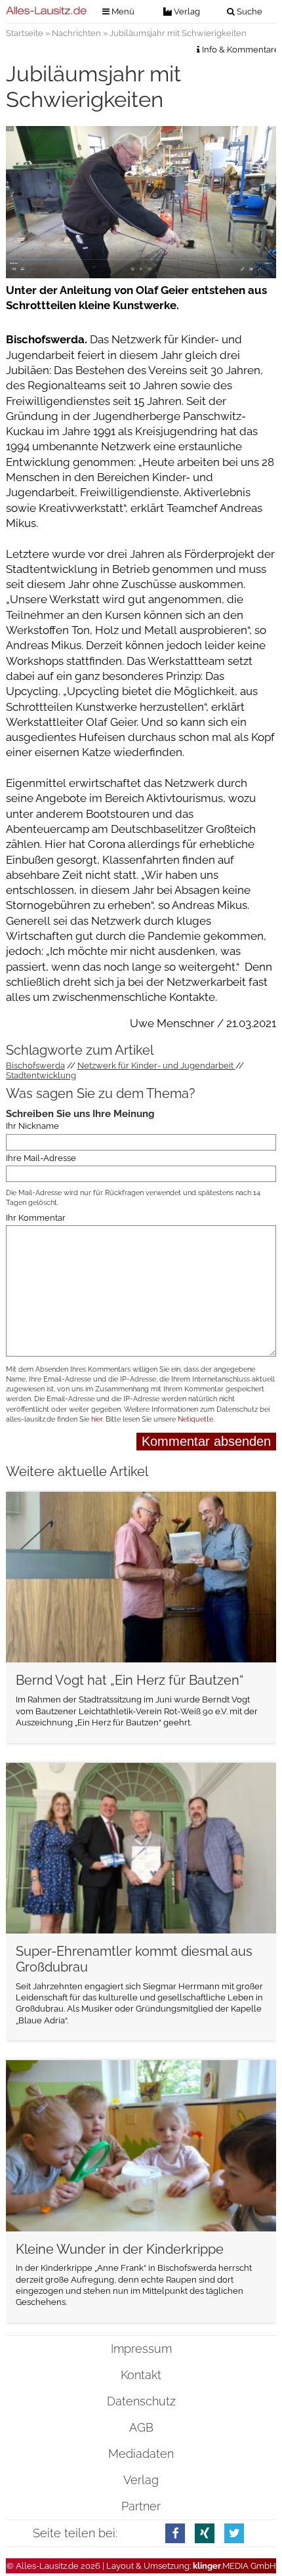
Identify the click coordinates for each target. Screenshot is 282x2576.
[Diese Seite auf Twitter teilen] (234, 2533)
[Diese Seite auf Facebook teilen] (175, 2533)
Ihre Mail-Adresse (41, 1158)
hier (97, 1419)
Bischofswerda (35, 1066)
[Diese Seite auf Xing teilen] (205, 2533)
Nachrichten (76, 33)
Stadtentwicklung (41, 1075)
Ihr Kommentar (36, 1218)
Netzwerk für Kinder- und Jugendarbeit (156, 1066)
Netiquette (195, 1419)
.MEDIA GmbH (234, 2566)
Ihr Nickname (32, 1127)
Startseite (25, 33)
